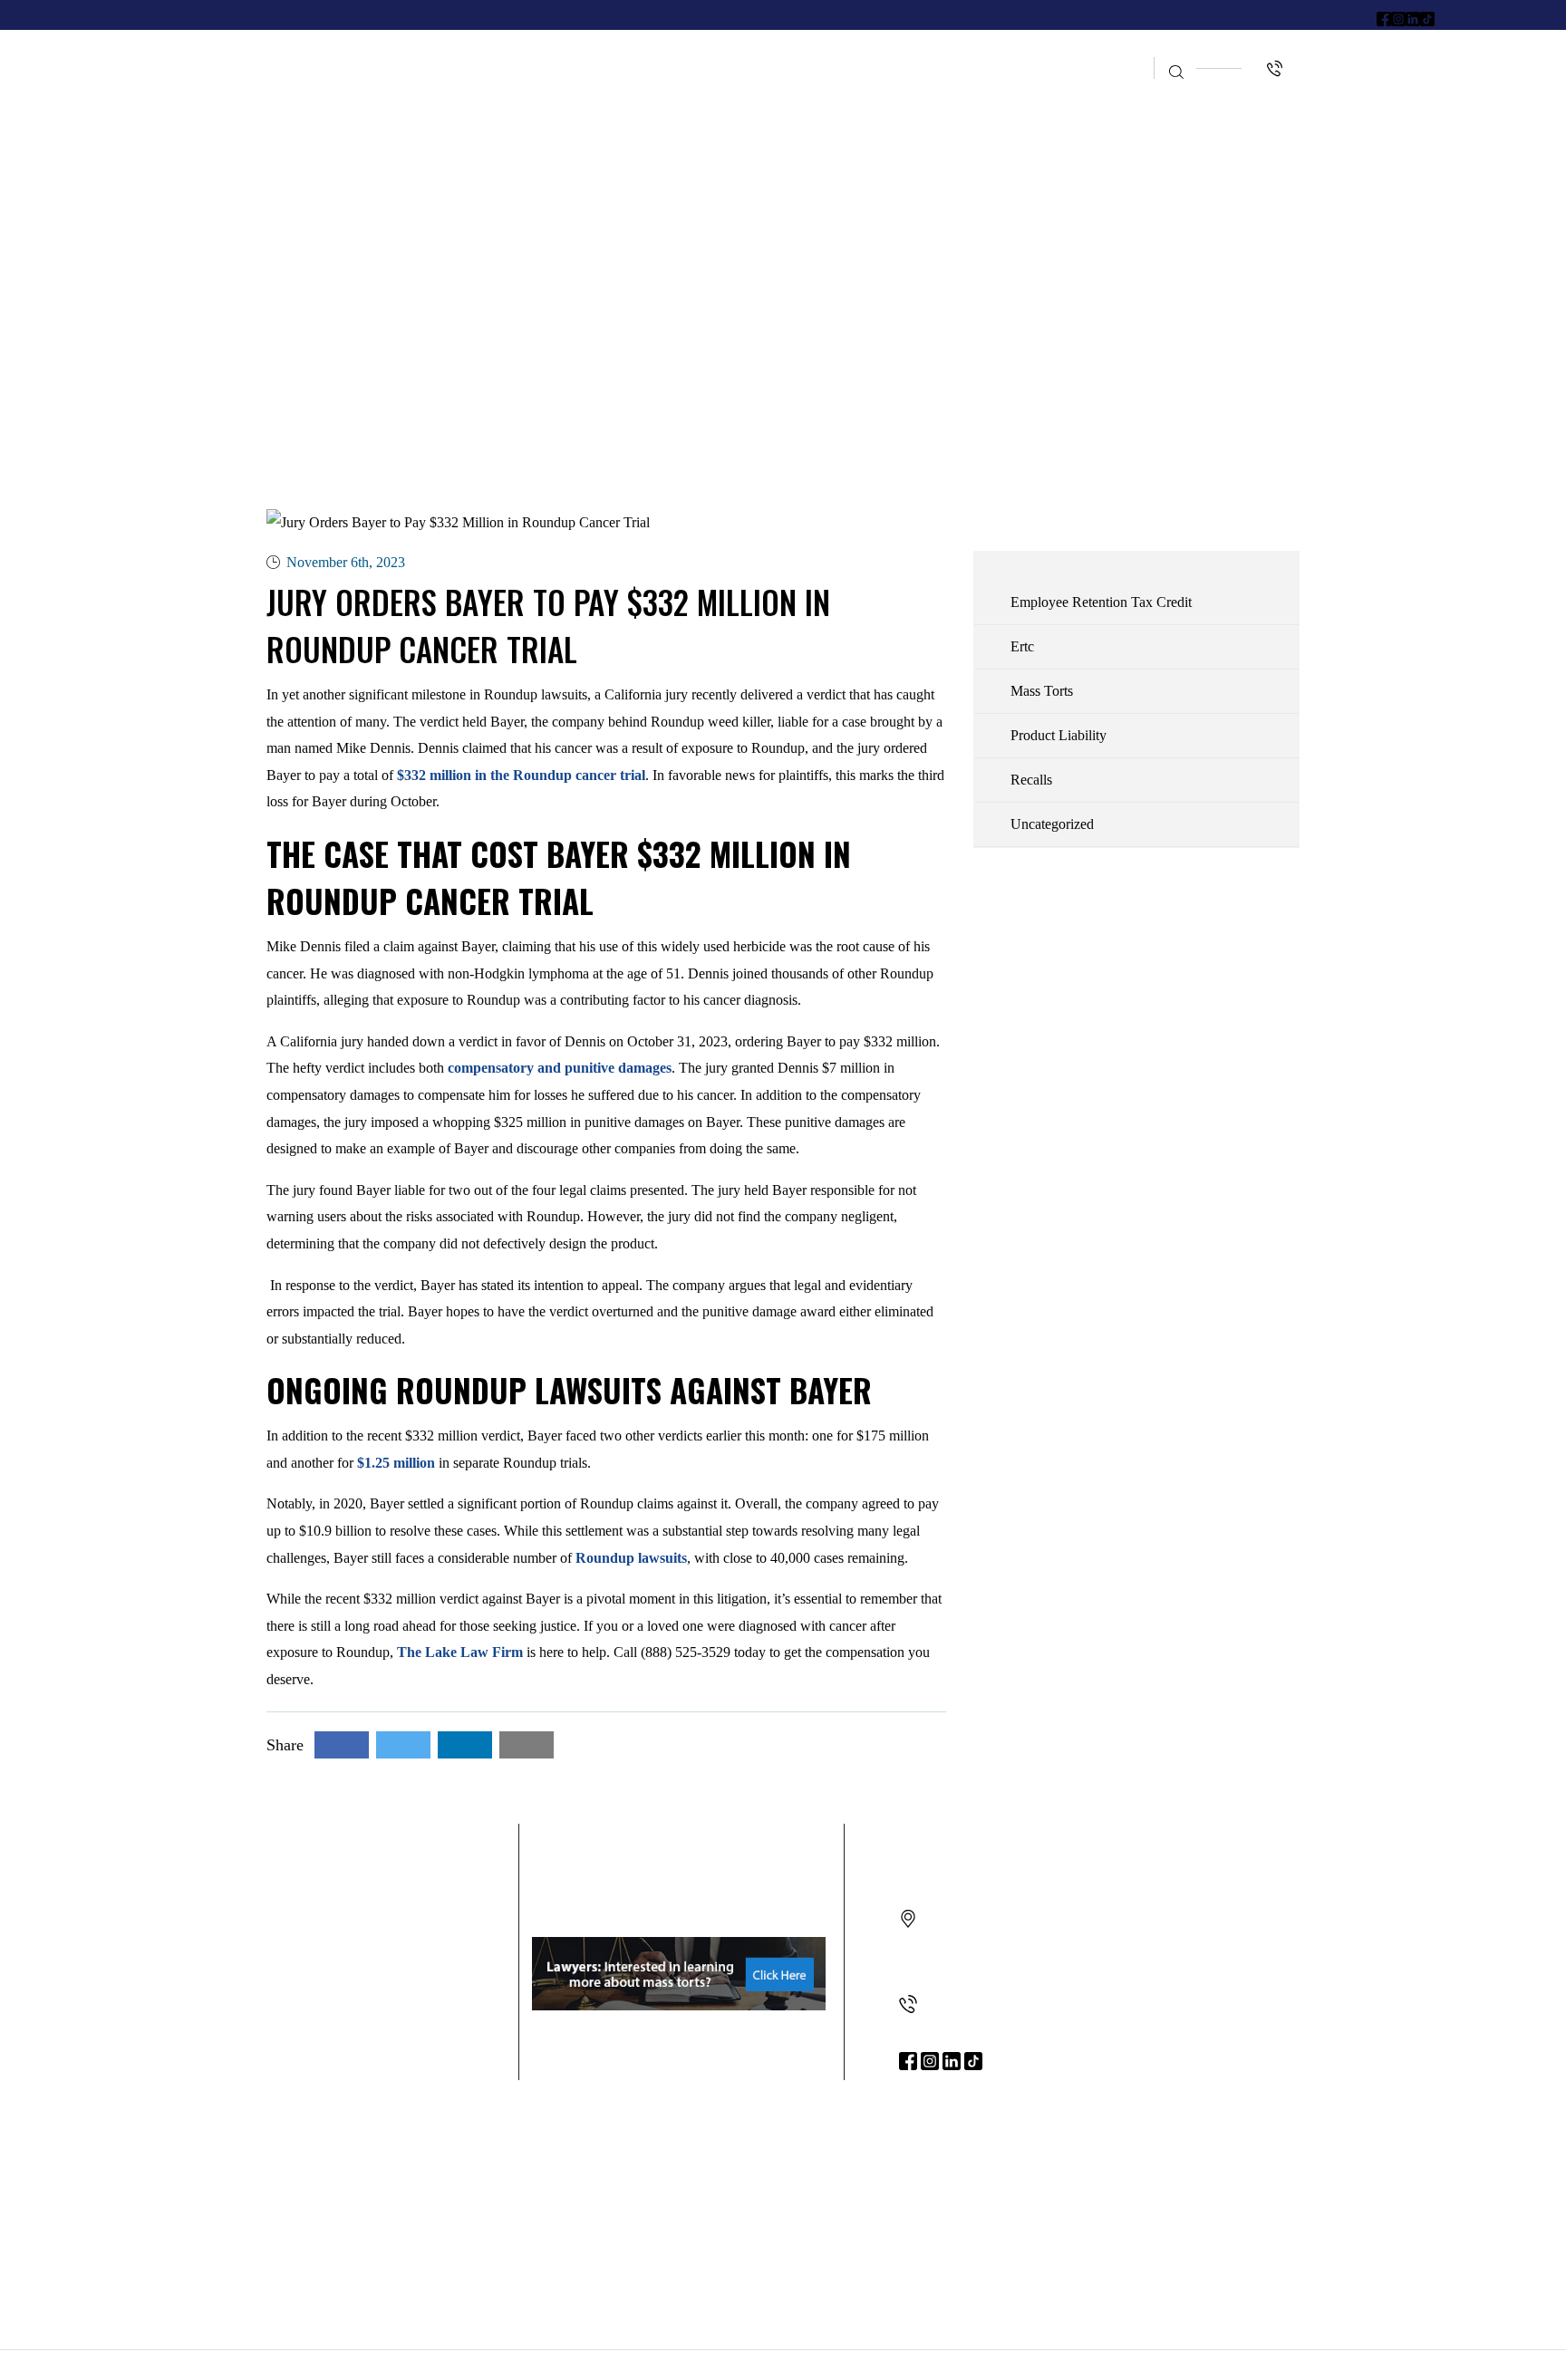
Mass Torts (1042, 691)
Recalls (1031, 780)
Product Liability (1058, 735)
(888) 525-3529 (967, 2004)
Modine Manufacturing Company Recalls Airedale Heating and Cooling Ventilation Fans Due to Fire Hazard (764, 2181)
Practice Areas (694, 52)
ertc (1022, 646)
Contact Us (1094, 87)
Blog (1104, 52)
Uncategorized (1052, 824)
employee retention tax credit (1101, 602)
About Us (560, 52)
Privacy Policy (944, 2364)
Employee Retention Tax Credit (919, 52)
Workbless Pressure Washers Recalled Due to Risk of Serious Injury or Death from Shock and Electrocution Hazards (430, 2181)
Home (465, 52)
